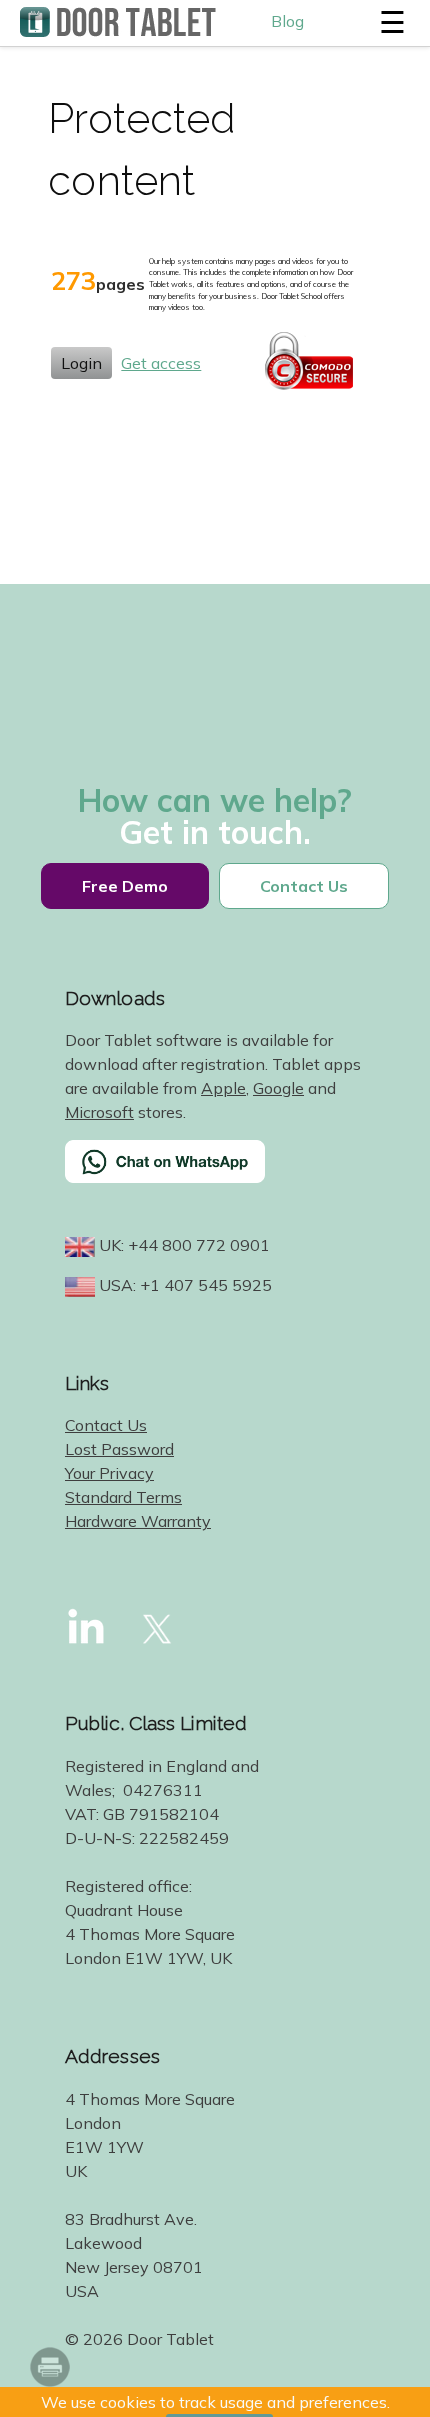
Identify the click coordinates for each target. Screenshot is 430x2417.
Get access (161, 363)
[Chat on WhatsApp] (215, 1174)
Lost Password (119, 1449)
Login (81, 363)
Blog (287, 21)
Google (278, 1088)
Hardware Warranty (138, 1521)
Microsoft (99, 1112)
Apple (223, 1088)
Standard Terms (123, 1497)
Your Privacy (109, 1473)
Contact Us (106, 1425)
